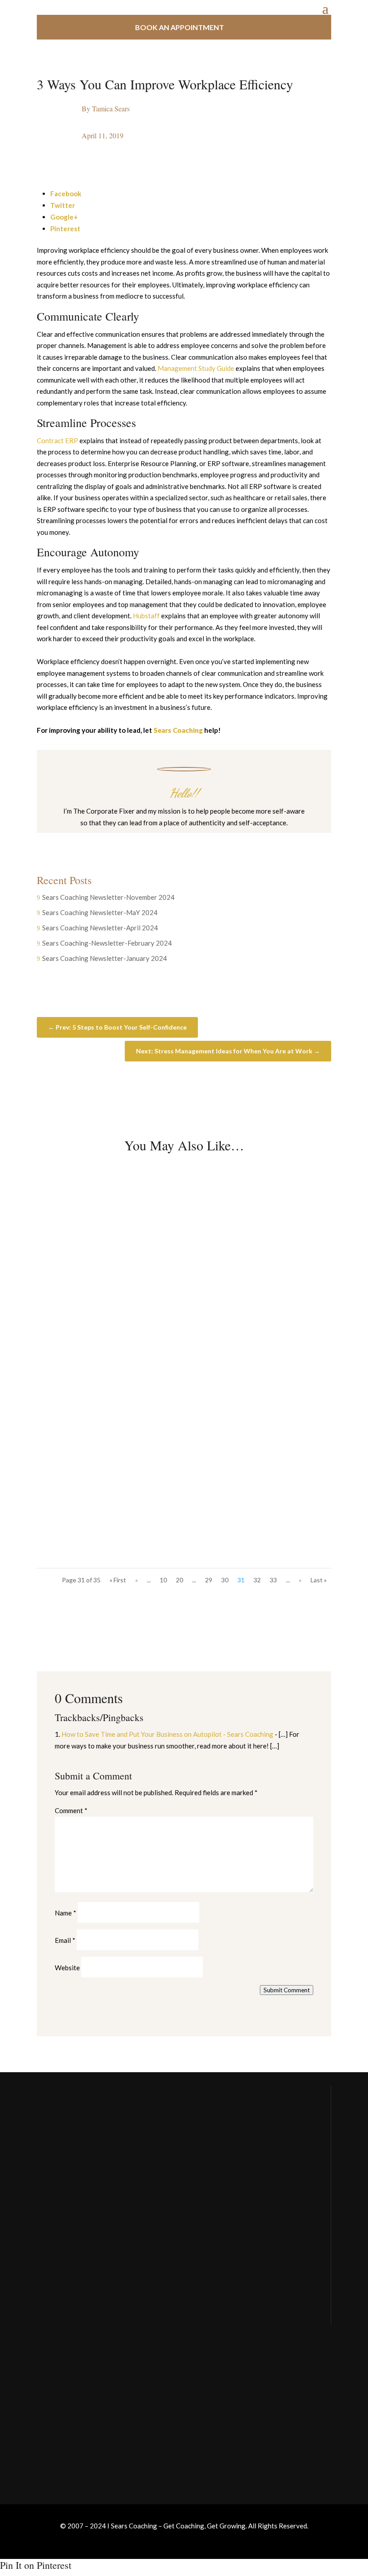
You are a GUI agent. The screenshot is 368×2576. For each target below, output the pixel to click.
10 (163, 1580)
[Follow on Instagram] (175, 840)
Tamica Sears (111, 108)
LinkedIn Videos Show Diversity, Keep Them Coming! (162, 1356)
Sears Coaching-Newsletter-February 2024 (107, 943)
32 (257, 1580)
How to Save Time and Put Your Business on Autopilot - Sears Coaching (167, 1734)
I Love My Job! (79, 1478)
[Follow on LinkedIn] (211, 840)
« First (118, 1580)
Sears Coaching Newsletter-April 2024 (100, 928)
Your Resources (61, 2389)
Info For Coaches (63, 2407)
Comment (71, 1810)
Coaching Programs (66, 2425)
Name (66, 1913)
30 (225, 1580)
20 (180, 1580)
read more (68, 1292)
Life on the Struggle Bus (97, 1233)
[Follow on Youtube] (193, 840)
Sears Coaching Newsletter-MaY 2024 (100, 912)
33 (273, 1580)
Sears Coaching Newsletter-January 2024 (105, 958)
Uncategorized (111, 1251)
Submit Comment (287, 1990)
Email (65, 1940)
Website (67, 1968)
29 (209, 1580)
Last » (319, 1580)
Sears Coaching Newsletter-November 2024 (108, 897)
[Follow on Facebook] (157, 840)
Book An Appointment (180, 27)
